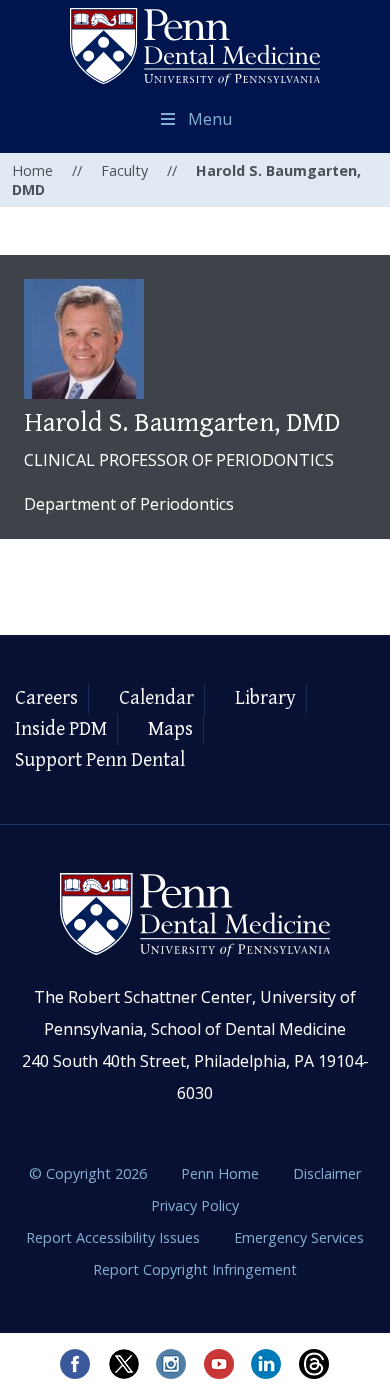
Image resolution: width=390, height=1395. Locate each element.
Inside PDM (61, 729)
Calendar (156, 698)
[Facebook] (75, 1364)
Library (265, 698)
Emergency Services (299, 1237)
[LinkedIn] (267, 1364)
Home (32, 170)
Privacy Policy (195, 1205)
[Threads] (315, 1364)
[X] (123, 1364)
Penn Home (222, 1173)
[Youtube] (219, 1364)
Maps (170, 729)
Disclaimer (327, 1173)
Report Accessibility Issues (115, 1237)
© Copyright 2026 (88, 1173)
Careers (46, 698)
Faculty (124, 170)
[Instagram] (171, 1364)
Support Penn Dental (100, 760)
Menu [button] (210, 119)
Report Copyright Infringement (195, 1269)
